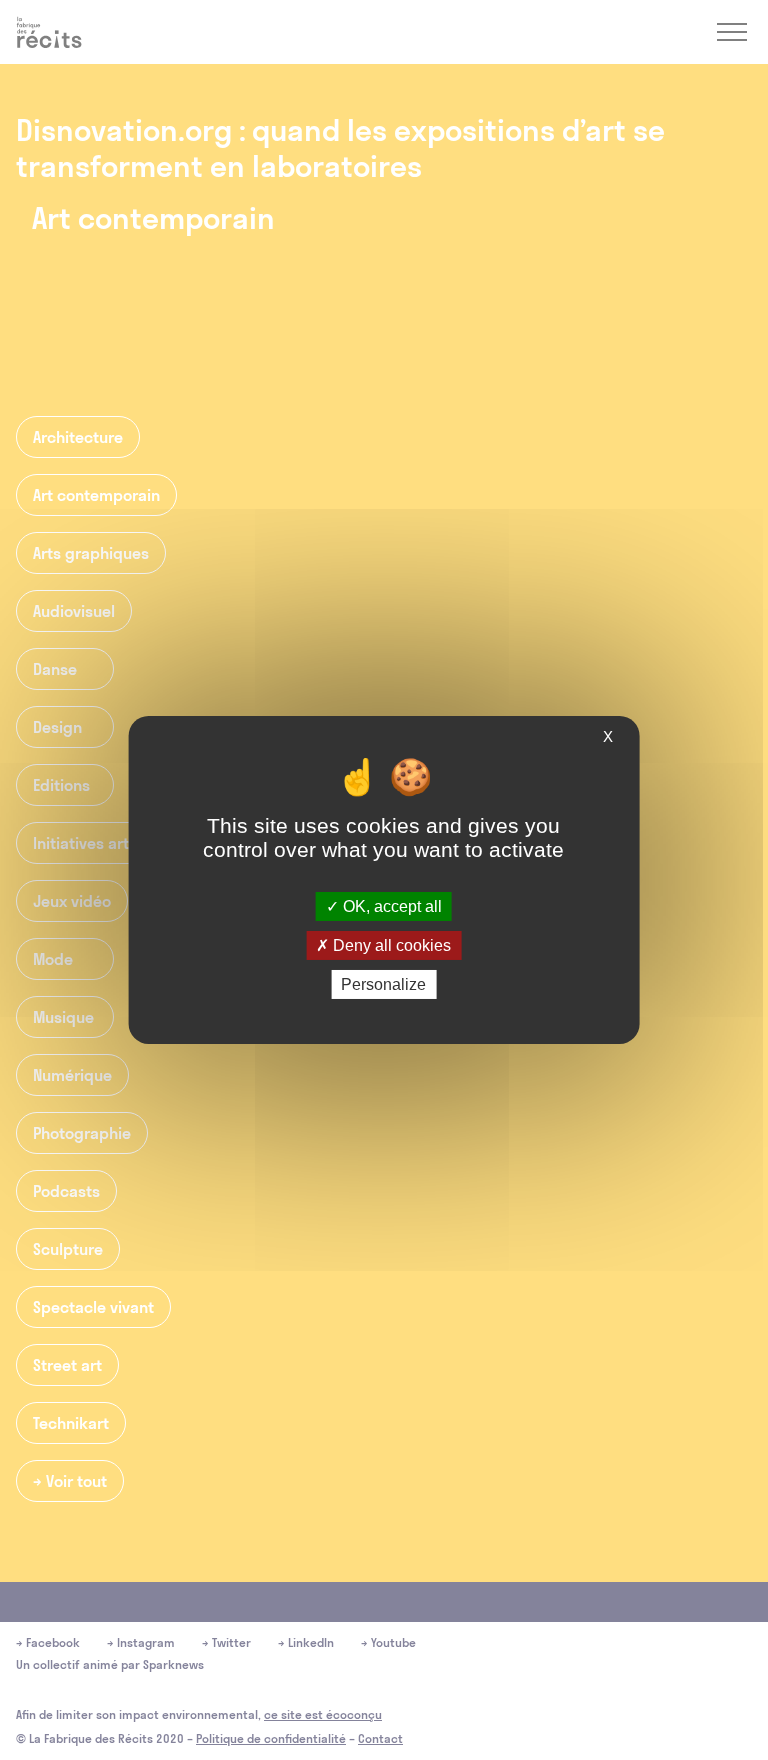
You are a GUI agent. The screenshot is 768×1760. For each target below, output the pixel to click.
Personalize (383, 984)
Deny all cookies (390, 945)
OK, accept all (390, 905)
